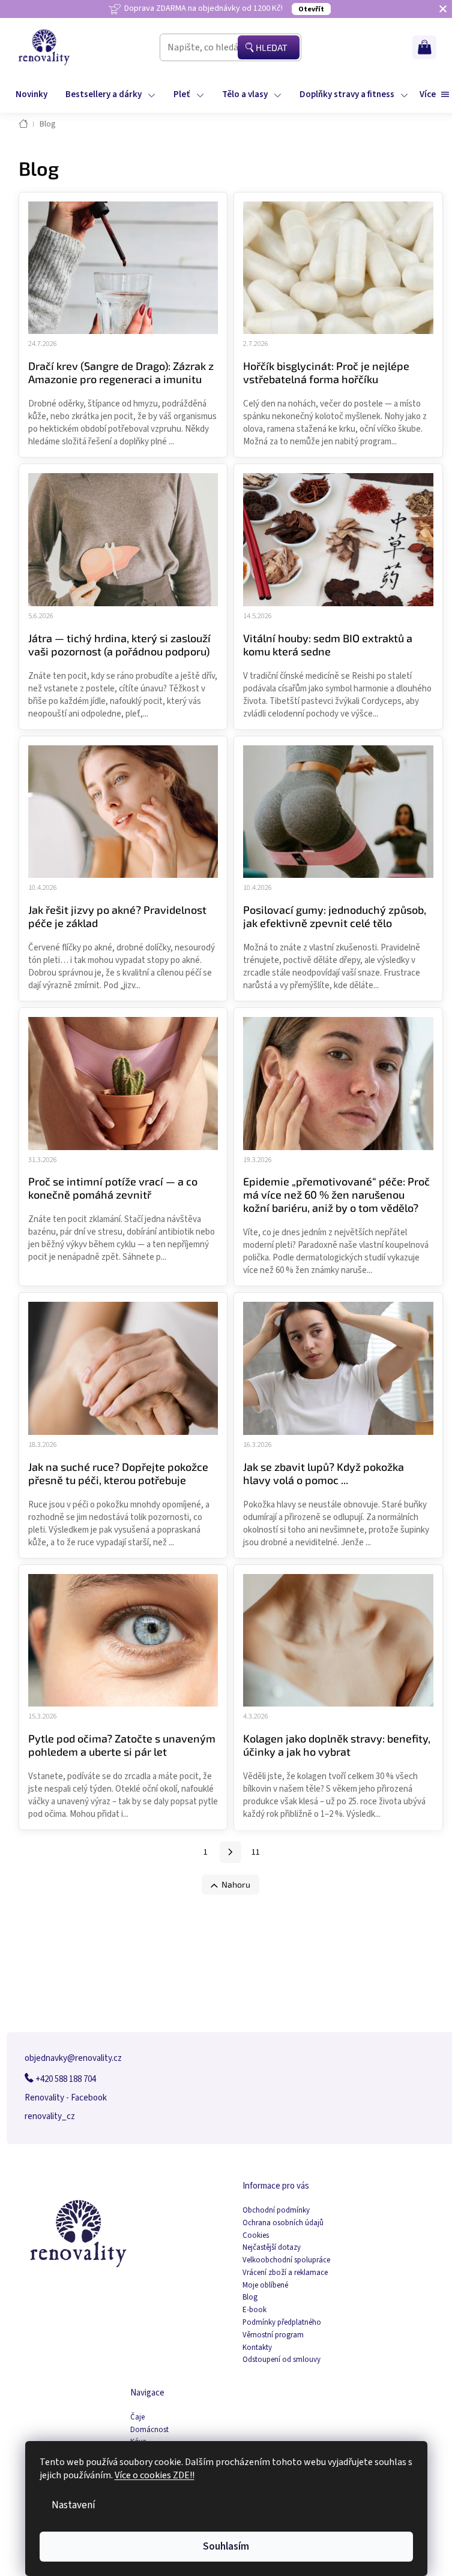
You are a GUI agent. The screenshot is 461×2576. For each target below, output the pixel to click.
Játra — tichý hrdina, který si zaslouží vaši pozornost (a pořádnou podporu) (119, 645)
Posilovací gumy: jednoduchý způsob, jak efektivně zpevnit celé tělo (335, 916)
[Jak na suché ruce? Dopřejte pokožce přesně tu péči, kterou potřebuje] (123, 1368)
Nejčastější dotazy (272, 2248)
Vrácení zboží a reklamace (285, 2273)
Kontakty (257, 2348)
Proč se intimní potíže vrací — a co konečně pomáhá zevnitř (113, 1188)
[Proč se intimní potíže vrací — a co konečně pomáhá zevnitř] (123, 1083)
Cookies (256, 2236)
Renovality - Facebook (66, 2098)
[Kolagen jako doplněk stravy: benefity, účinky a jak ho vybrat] (338, 1640)
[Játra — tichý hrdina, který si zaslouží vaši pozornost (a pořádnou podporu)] (123, 539)
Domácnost (149, 2430)
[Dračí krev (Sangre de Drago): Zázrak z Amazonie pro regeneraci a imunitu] (123, 267)
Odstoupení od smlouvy (282, 2360)
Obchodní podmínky (276, 2211)
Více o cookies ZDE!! (155, 2475)
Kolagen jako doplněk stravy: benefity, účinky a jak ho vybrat (337, 1745)
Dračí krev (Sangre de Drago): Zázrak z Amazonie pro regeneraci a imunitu (121, 372)
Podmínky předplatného (282, 2323)
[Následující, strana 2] (230, 1852)
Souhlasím (226, 2546)
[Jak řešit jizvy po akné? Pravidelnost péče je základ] (123, 811)
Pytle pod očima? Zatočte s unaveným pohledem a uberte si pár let (122, 1745)
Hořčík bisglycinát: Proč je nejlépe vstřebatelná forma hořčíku (326, 372)
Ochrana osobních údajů (283, 2223)
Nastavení (74, 2505)
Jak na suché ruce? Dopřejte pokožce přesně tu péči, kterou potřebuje (118, 1473)
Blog (250, 2297)
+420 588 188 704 (65, 2079)
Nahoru (236, 1884)
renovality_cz (50, 2116)
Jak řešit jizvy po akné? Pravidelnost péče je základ (117, 916)
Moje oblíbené (265, 2285)
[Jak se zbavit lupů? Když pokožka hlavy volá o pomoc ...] (338, 1368)
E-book (255, 2310)
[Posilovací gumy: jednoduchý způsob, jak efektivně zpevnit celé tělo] (338, 811)
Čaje (137, 2417)
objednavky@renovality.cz (73, 2058)
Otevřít (311, 9)
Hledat (272, 47)
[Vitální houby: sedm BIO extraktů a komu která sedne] (338, 539)
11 (256, 1852)
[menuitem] (32, 95)
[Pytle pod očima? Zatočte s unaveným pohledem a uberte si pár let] (123, 1640)
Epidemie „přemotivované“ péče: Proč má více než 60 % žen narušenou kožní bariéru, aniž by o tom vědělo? (336, 1194)
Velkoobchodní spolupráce (286, 2260)
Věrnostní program (273, 2335)
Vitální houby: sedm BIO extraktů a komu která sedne (328, 645)
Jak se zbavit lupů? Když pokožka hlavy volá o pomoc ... (324, 1473)
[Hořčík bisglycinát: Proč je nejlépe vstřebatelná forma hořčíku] (338, 267)
